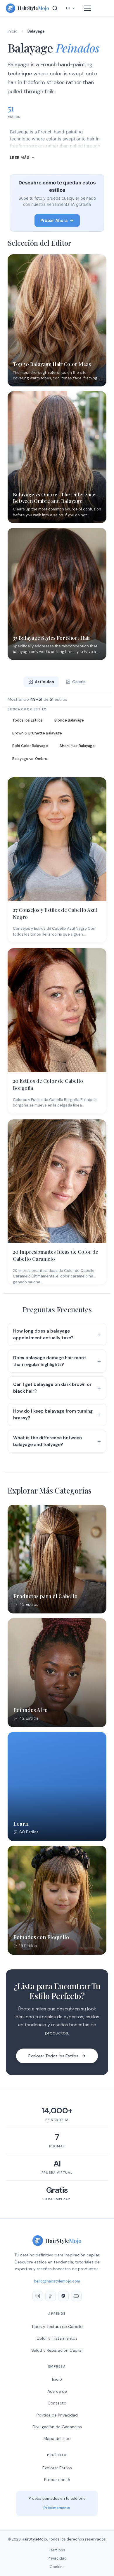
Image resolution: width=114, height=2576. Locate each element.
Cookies (57, 2567)
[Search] (55, 8)
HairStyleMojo (34, 2539)
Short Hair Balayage (77, 746)
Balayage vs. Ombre (30, 759)
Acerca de (57, 2391)
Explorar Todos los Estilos (53, 2056)
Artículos (44, 682)
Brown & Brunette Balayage (37, 733)
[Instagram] (38, 2296)
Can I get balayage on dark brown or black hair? (52, 1388)
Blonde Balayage (69, 720)
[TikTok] (51, 2296)
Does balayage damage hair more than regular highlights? (49, 1361)
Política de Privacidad (57, 2415)
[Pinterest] (63, 2296)
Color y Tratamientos (57, 2338)
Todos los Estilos (27, 720)
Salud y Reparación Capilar (57, 2350)
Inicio (13, 31)
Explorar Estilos (57, 2468)
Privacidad (57, 2558)
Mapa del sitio (57, 2438)
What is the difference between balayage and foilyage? (47, 1441)
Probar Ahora (54, 220)
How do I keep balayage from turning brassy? (53, 1415)
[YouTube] (76, 2296)
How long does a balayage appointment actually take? (43, 1334)
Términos (57, 2550)
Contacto (57, 2403)
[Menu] (87, 8)
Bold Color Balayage (30, 746)
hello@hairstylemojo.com (57, 2281)
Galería (79, 682)
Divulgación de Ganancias (57, 2427)
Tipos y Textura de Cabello (57, 2326)
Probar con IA (57, 2480)
